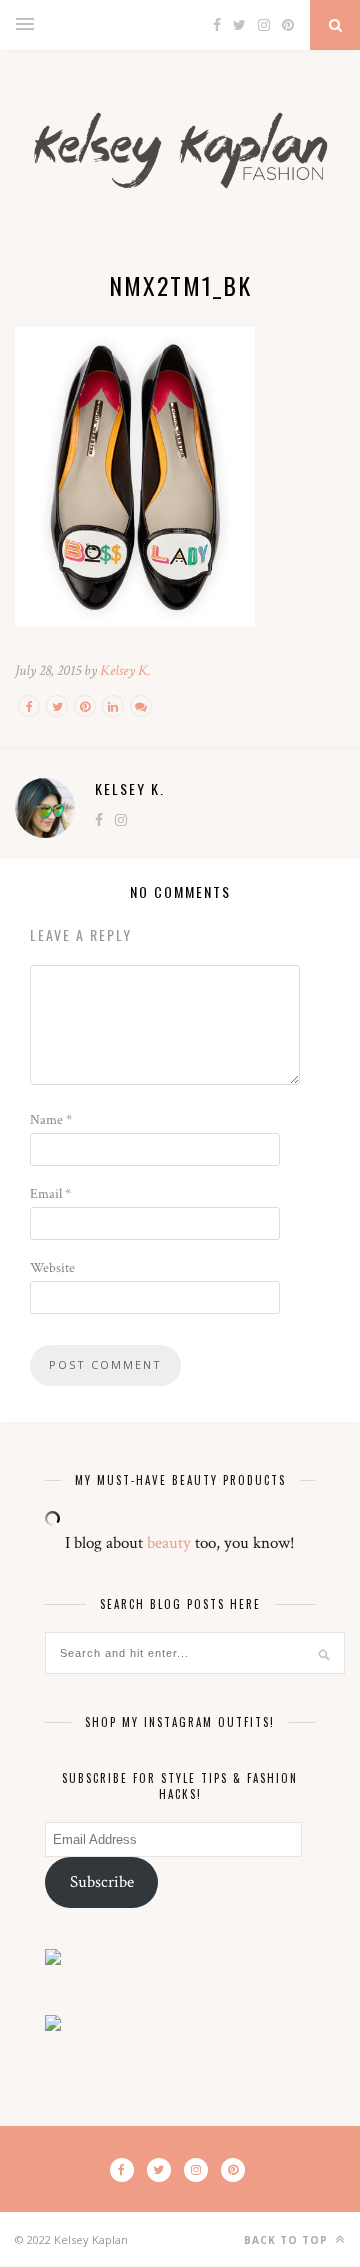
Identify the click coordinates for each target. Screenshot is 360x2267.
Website (52, 1268)
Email (50, 1194)
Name (51, 1120)
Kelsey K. (125, 670)
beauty (169, 1543)
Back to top (288, 2240)
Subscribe (102, 1882)
